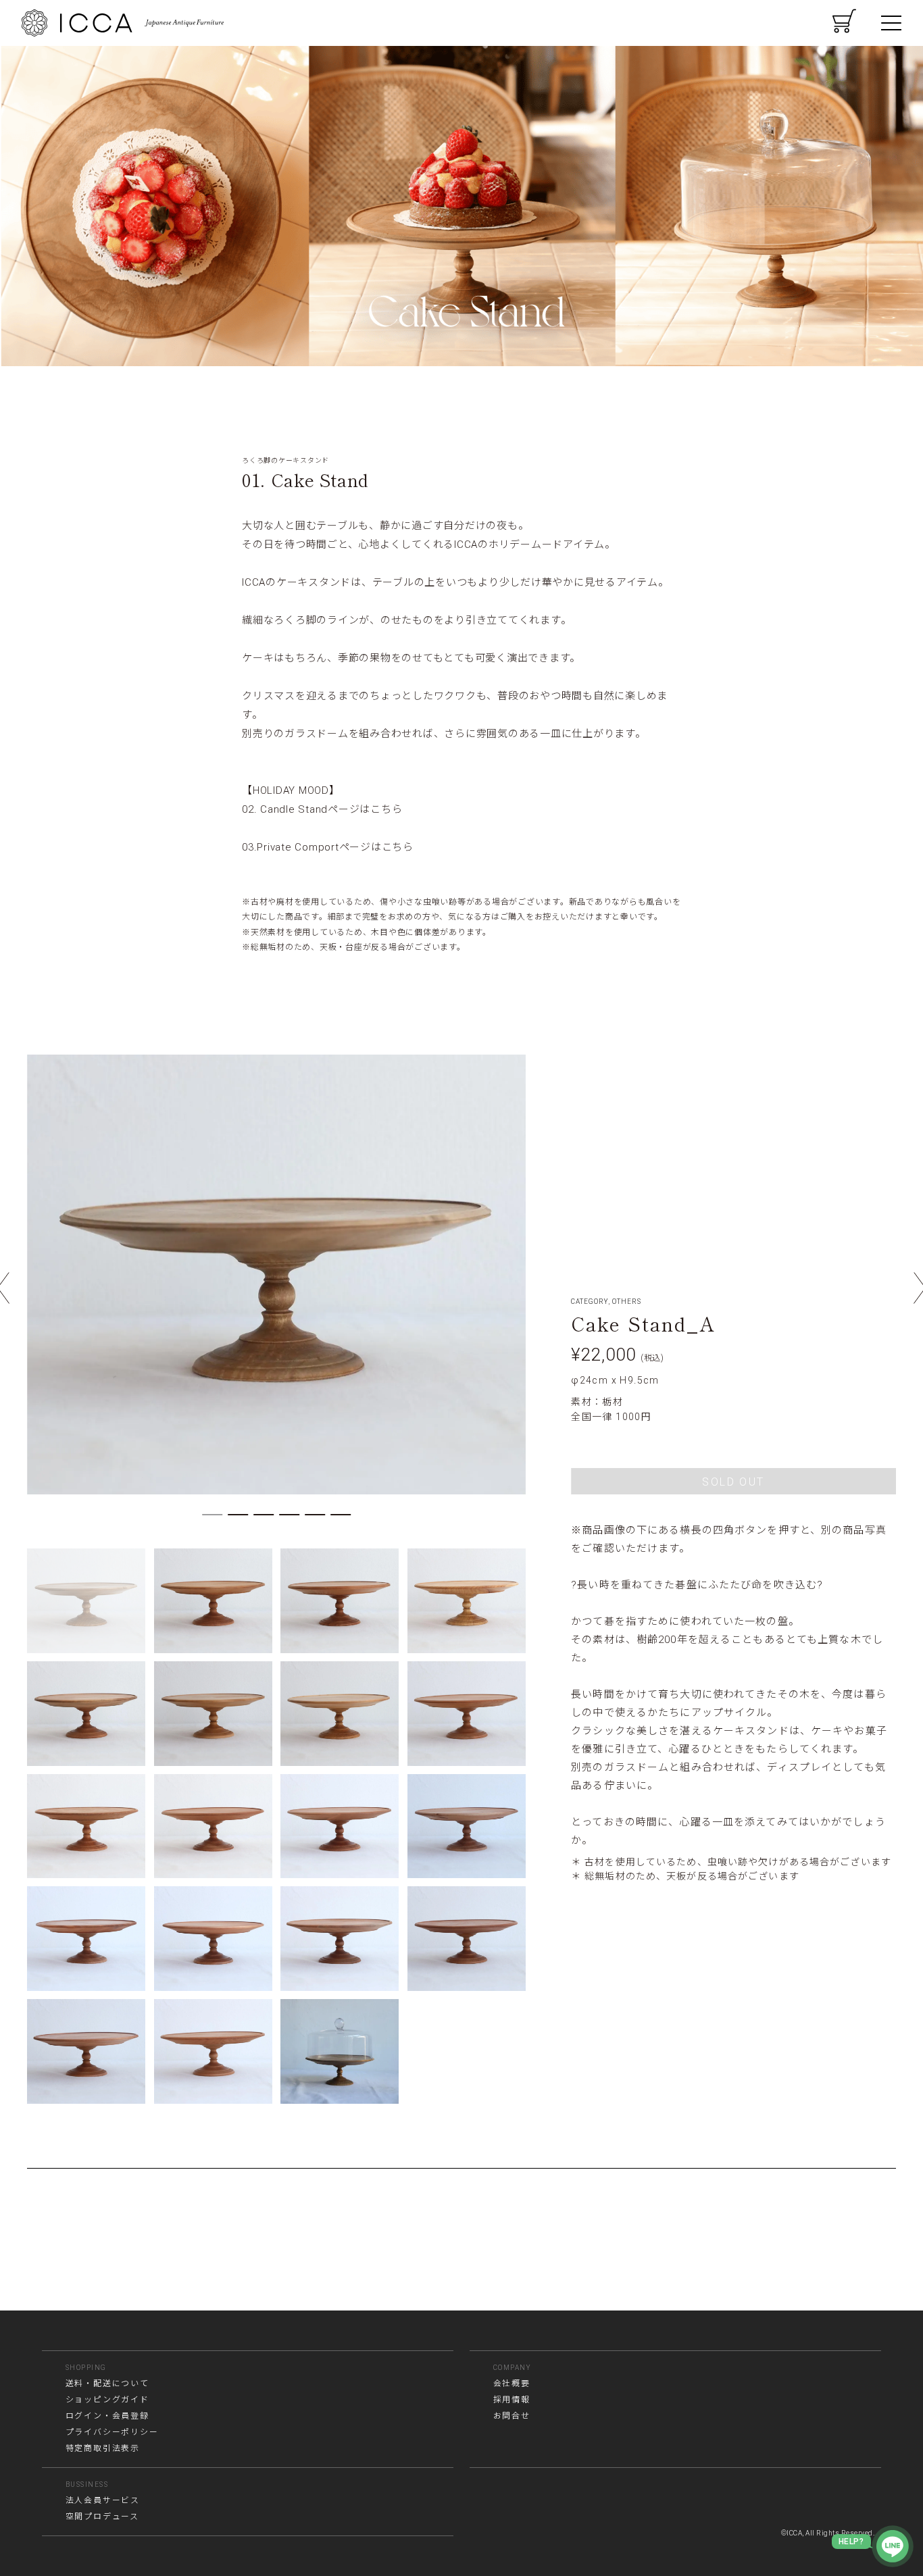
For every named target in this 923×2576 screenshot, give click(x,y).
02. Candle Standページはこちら (322, 809)
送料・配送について (107, 2383)
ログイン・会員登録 (107, 2416)
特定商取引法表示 (103, 2448)
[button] (212, 1515)
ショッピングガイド (107, 2400)
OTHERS (627, 1302)
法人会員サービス (103, 2500)
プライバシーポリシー (112, 2432)
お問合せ (512, 2416)
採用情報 (512, 2400)
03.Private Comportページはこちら (328, 847)
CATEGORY (590, 1302)
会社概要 (512, 2383)
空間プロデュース (102, 2517)
